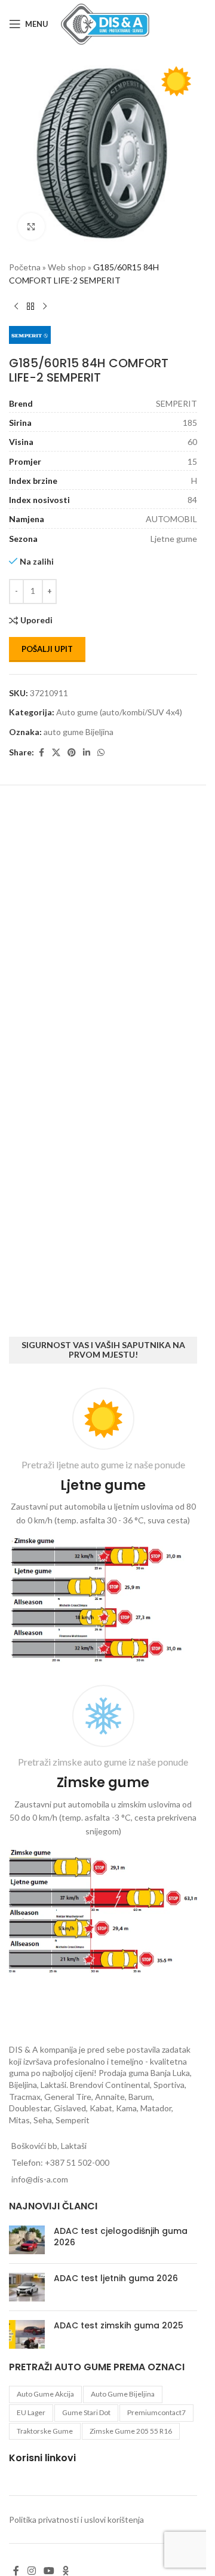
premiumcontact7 (156, 2412)
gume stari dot (86, 2412)
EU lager (31, 2412)
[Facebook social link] (41, 753)
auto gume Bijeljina (79, 732)
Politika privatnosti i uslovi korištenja (76, 2519)
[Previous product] (16, 307)
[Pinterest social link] (72, 753)
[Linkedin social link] (87, 753)
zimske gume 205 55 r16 (131, 2431)
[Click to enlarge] (31, 226)
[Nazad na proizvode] (30, 307)
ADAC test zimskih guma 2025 (119, 2325)
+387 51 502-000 (77, 2162)
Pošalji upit (47, 649)
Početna (25, 267)
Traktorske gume (45, 2431)
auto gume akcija (45, 2394)
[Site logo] (105, 23)
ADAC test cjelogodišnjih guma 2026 (121, 2237)
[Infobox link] (103, 1527)
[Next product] (45, 307)
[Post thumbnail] (27, 2240)
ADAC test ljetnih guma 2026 (116, 2278)
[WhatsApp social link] (101, 753)
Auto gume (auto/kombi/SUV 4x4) (119, 712)
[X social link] (56, 753)
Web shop (67, 267)
